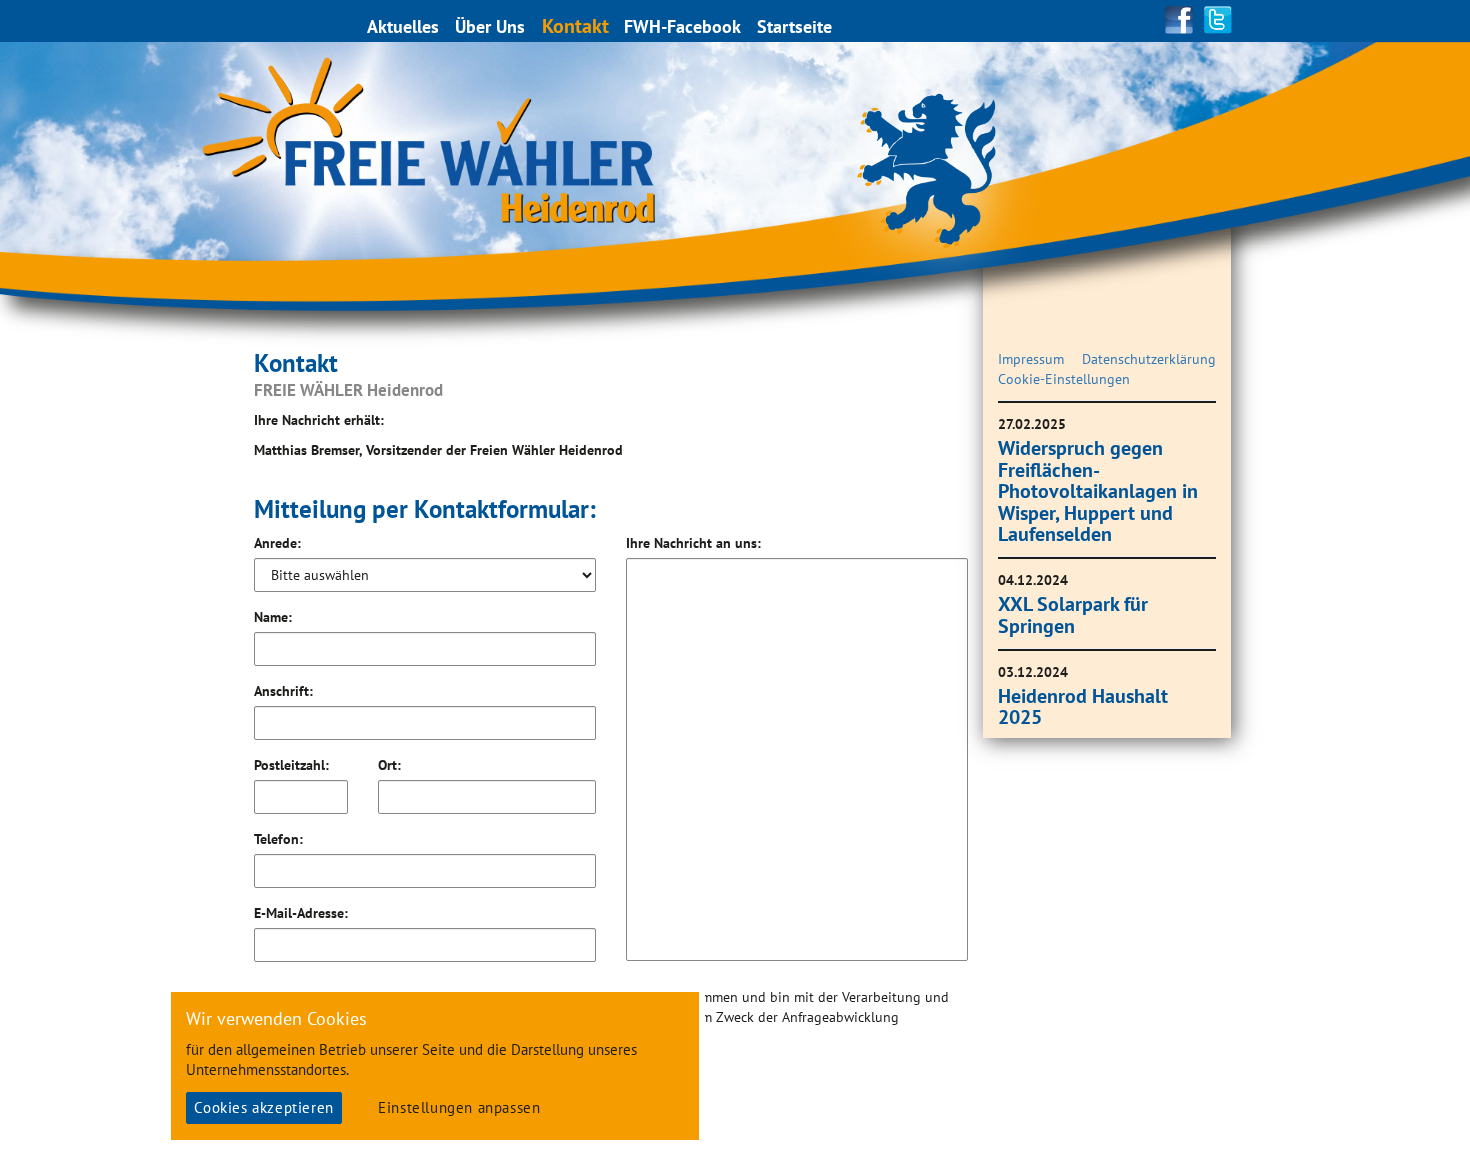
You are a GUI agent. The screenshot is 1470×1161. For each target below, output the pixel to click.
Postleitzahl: (291, 765)
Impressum (1031, 359)
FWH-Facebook (682, 26)
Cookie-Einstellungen (1064, 379)
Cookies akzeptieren (263, 1107)
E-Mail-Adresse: (301, 913)
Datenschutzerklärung (1149, 359)
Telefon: (278, 839)
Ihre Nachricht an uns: (693, 543)
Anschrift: (283, 691)
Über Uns (490, 26)
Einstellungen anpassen (459, 1107)
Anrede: (277, 543)
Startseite (794, 26)
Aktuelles (403, 26)
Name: (273, 617)
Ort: (389, 765)
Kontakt (575, 25)
